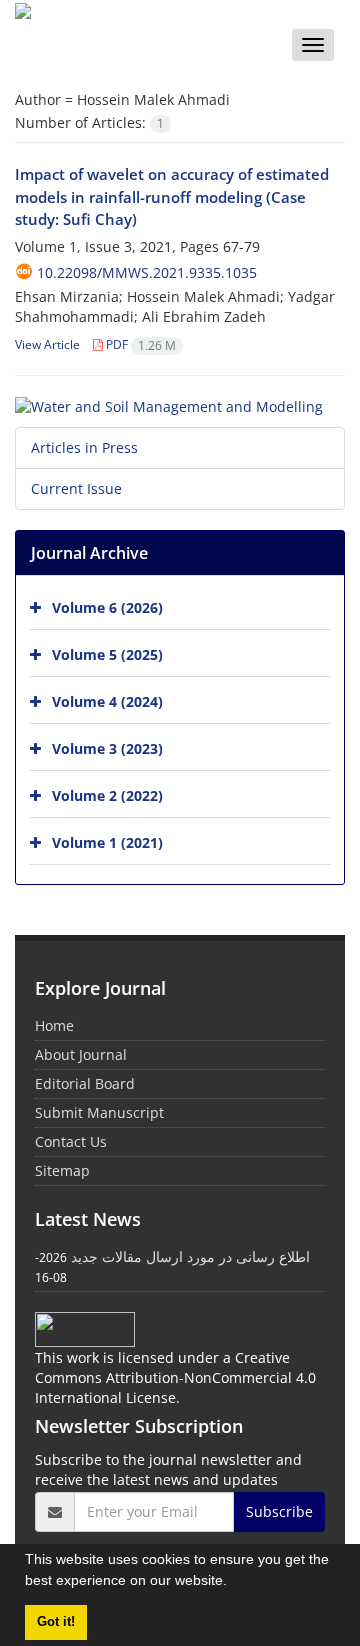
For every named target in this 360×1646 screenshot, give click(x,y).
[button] (234, 1583)
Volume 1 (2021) (107, 842)
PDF (139, 344)
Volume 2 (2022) (107, 795)
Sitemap (62, 1170)
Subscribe (279, 1511)
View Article (47, 344)
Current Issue (76, 488)
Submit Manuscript (99, 1112)
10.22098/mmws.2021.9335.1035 (147, 272)
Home (54, 1025)
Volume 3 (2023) (107, 748)
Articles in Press (84, 447)
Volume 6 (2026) (107, 607)
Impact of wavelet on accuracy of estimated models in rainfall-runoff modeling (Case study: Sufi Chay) (172, 196)
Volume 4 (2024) (107, 701)
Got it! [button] (56, 1622)
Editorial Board (85, 1083)
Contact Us (71, 1141)
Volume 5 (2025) (107, 654)
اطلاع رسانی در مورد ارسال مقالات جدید (190, 1256)
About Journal (81, 1054)
